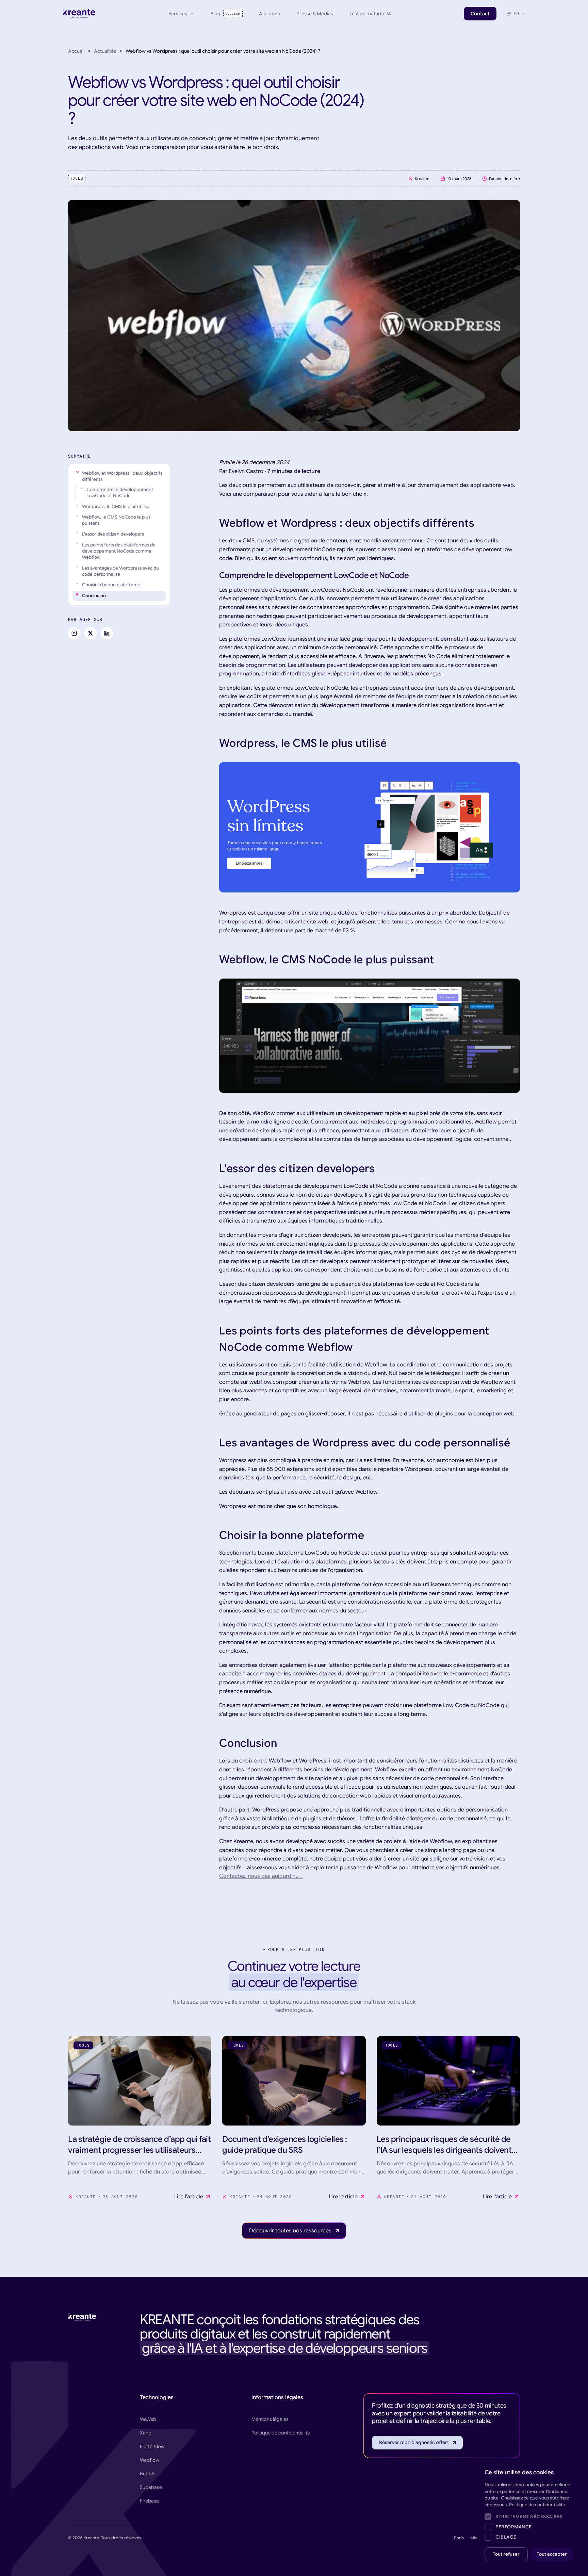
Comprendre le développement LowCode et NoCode (120, 493)
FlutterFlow (152, 2446)
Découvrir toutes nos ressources (290, 2231)
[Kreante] (79, 14)
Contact (480, 14)
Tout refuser (506, 2554)
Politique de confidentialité (281, 2433)
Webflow (150, 2460)
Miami (476, 2538)
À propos (269, 14)
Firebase (149, 2501)
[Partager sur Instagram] (74, 633)
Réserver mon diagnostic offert (414, 2442)
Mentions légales (270, 2419)
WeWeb (148, 2419)
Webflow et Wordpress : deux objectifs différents (122, 476)
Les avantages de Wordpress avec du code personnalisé (120, 571)
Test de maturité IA (370, 14)
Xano (146, 2433)
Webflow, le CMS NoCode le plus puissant (116, 520)
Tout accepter (552, 2554)
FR (516, 14)
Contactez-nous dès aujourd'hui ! (261, 1876)
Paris (459, 2538)
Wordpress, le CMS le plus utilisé (116, 506)
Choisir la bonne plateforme (111, 585)
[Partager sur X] (91, 633)
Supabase (151, 2487)
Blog (225, 14)
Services (178, 14)
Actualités (105, 51)
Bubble (148, 2474)
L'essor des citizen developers (113, 534)
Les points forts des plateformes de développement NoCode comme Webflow (119, 551)
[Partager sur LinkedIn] (107, 633)
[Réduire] (77, 472)
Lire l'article (189, 2197)
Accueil (76, 51)
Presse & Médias (315, 14)
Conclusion (94, 596)
